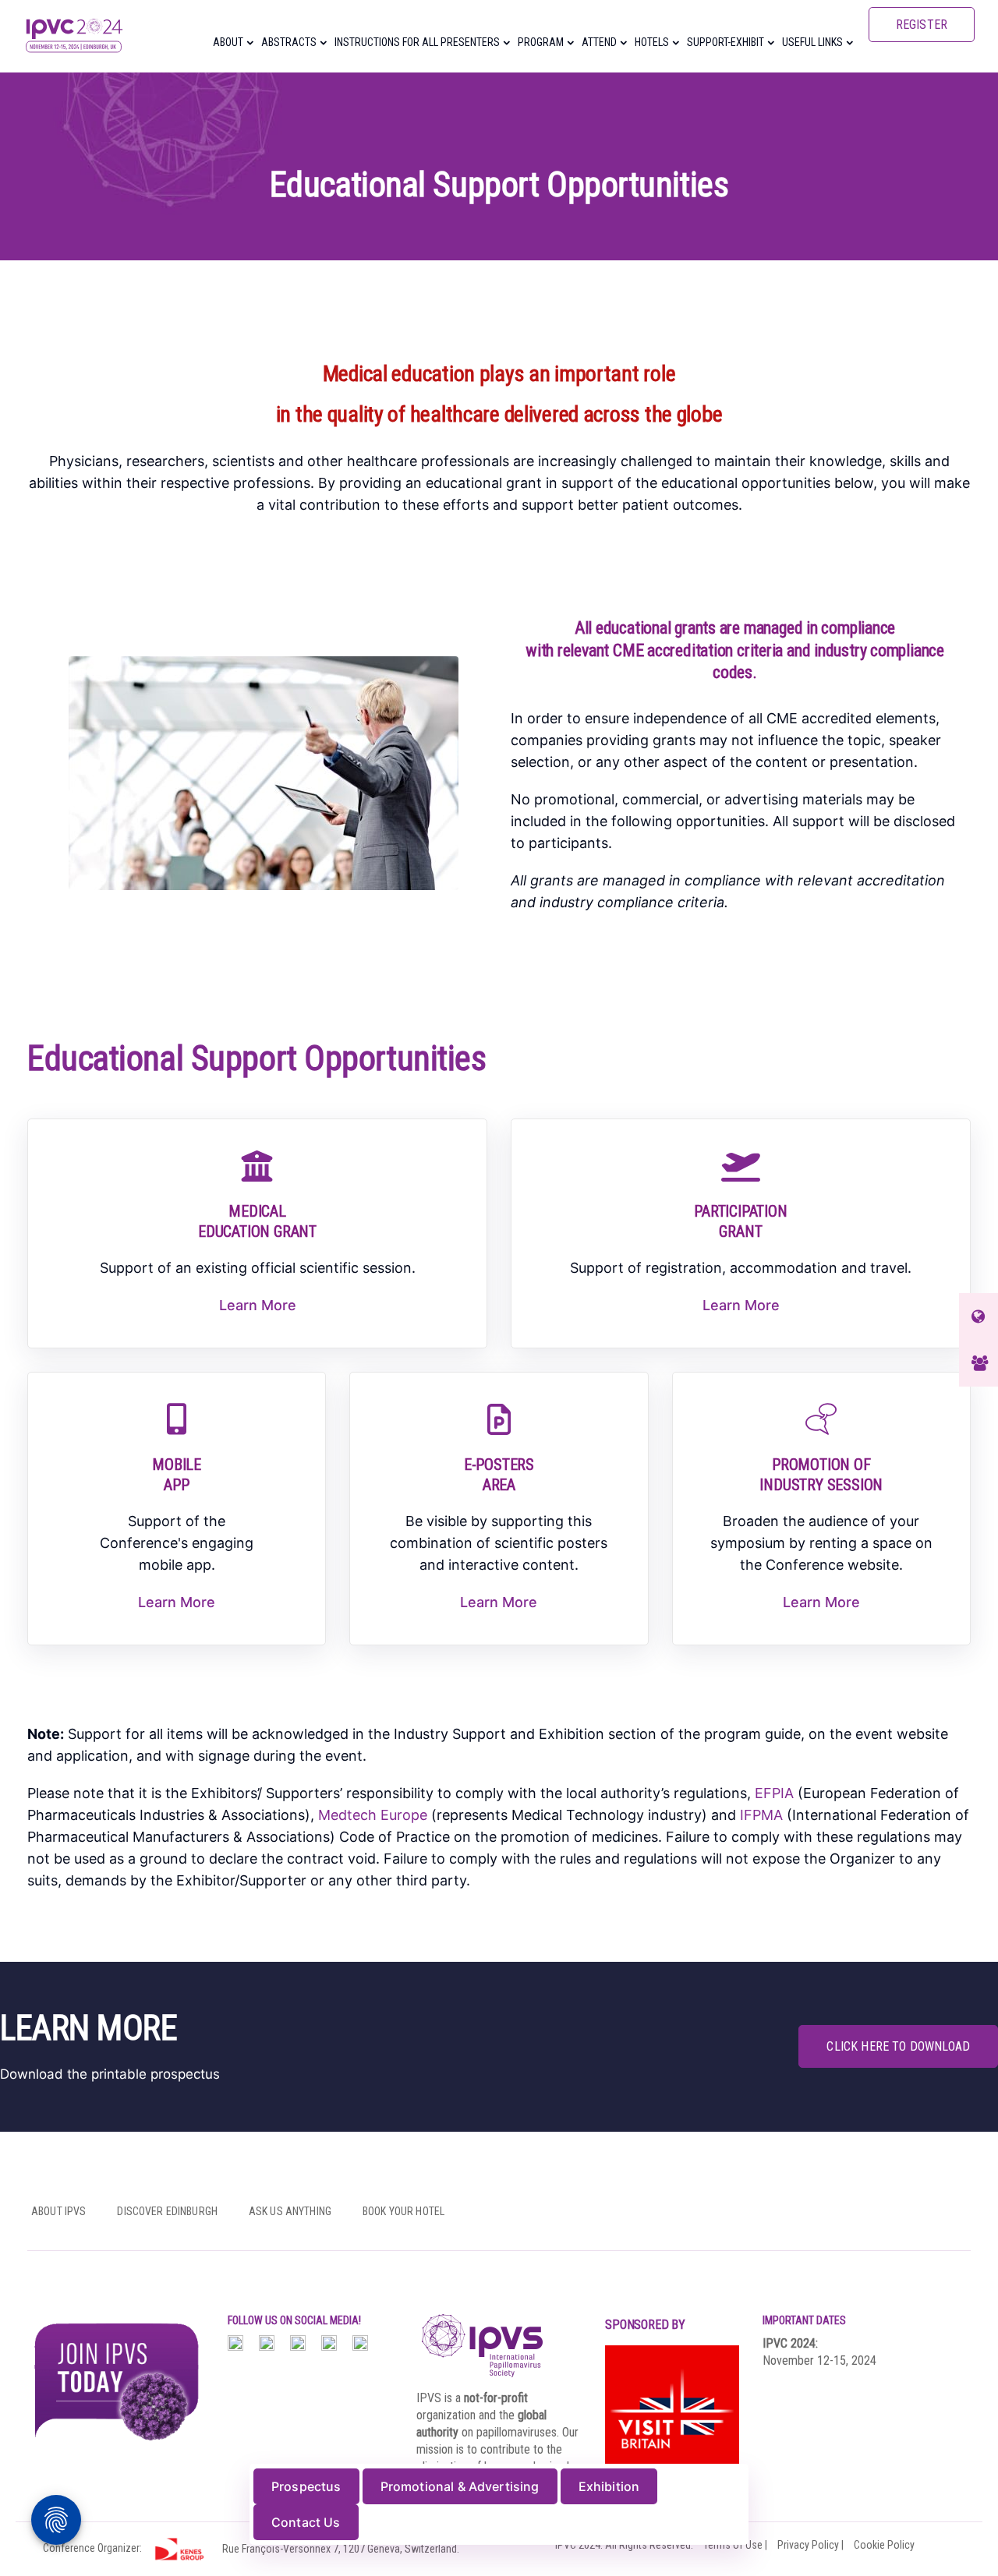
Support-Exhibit (725, 42)
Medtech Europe (373, 1815)
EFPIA (774, 1793)
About (228, 42)
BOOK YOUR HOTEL (403, 2211)
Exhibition (609, 2486)
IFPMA (761, 1815)
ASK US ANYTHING (290, 2211)
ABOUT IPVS (58, 2211)
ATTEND (599, 42)
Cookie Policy (884, 2545)
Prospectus (306, 2486)
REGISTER (922, 25)
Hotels (652, 42)
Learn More (258, 1305)
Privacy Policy (808, 2545)
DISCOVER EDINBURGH (167, 2211)
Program (541, 42)
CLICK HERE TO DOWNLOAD (898, 2046)
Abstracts (289, 42)
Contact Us (306, 2522)
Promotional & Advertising (460, 2486)
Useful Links (812, 42)
